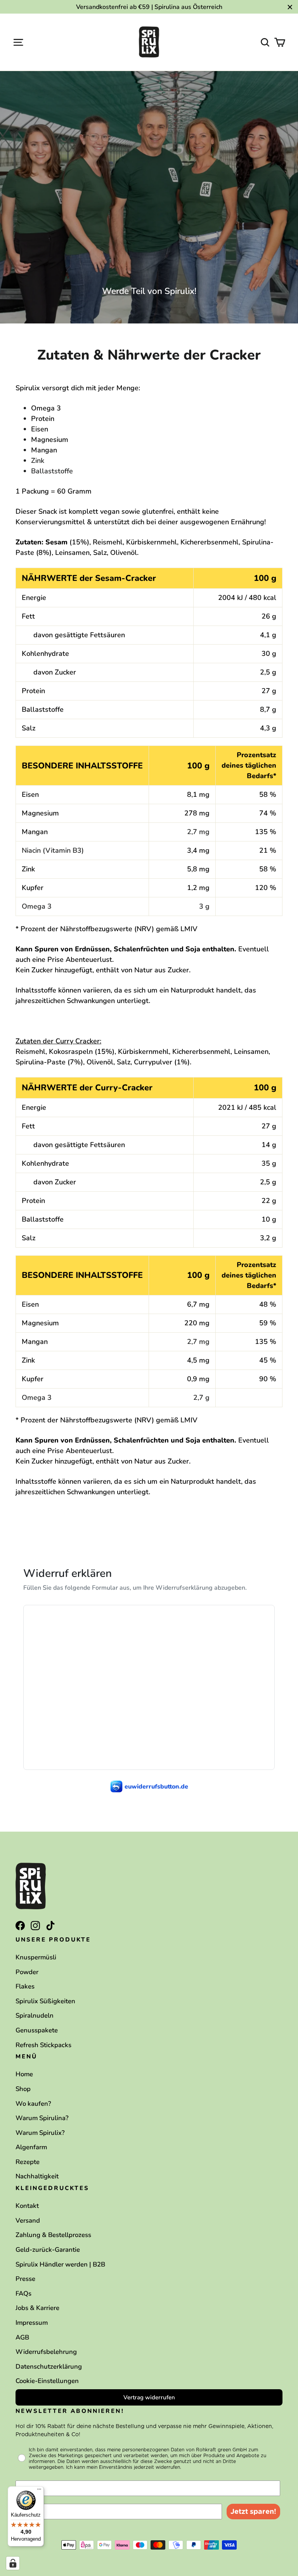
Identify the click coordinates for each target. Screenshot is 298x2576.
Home (24, 2074)
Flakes (25, 1986)
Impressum (32, 2323)
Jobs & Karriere (37, 2308)
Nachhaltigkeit (37, 2176)
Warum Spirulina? (42, 2118)
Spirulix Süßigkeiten (45, 2001)
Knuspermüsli (36, 1957)
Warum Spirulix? (40, 2133)
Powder (27, 1972)
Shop (23, 2089)
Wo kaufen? (33, 2104)
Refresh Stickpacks (43, 2045)
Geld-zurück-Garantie (48, 2250)
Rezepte (28, 2162)
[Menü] (39, 2491)
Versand (28, 2221)
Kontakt (27, 2206)
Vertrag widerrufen (149, 2397)
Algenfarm (31, 2147)
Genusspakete (37, 2030)
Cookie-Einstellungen (47, 2381)
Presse (25, 2279)
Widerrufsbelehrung (46, 2352)
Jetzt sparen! (253, 2511)
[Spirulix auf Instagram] (35, 1925)
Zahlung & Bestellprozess (53, 2235)
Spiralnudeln (35, 2015)
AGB (22, 2337)
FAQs (23, 2294)
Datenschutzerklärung (49, 2367)
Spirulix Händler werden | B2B (60, 2264)
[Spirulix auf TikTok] (50, 1925)
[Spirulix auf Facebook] (20, 1925)
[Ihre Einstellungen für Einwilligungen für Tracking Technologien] (13, 2563)
